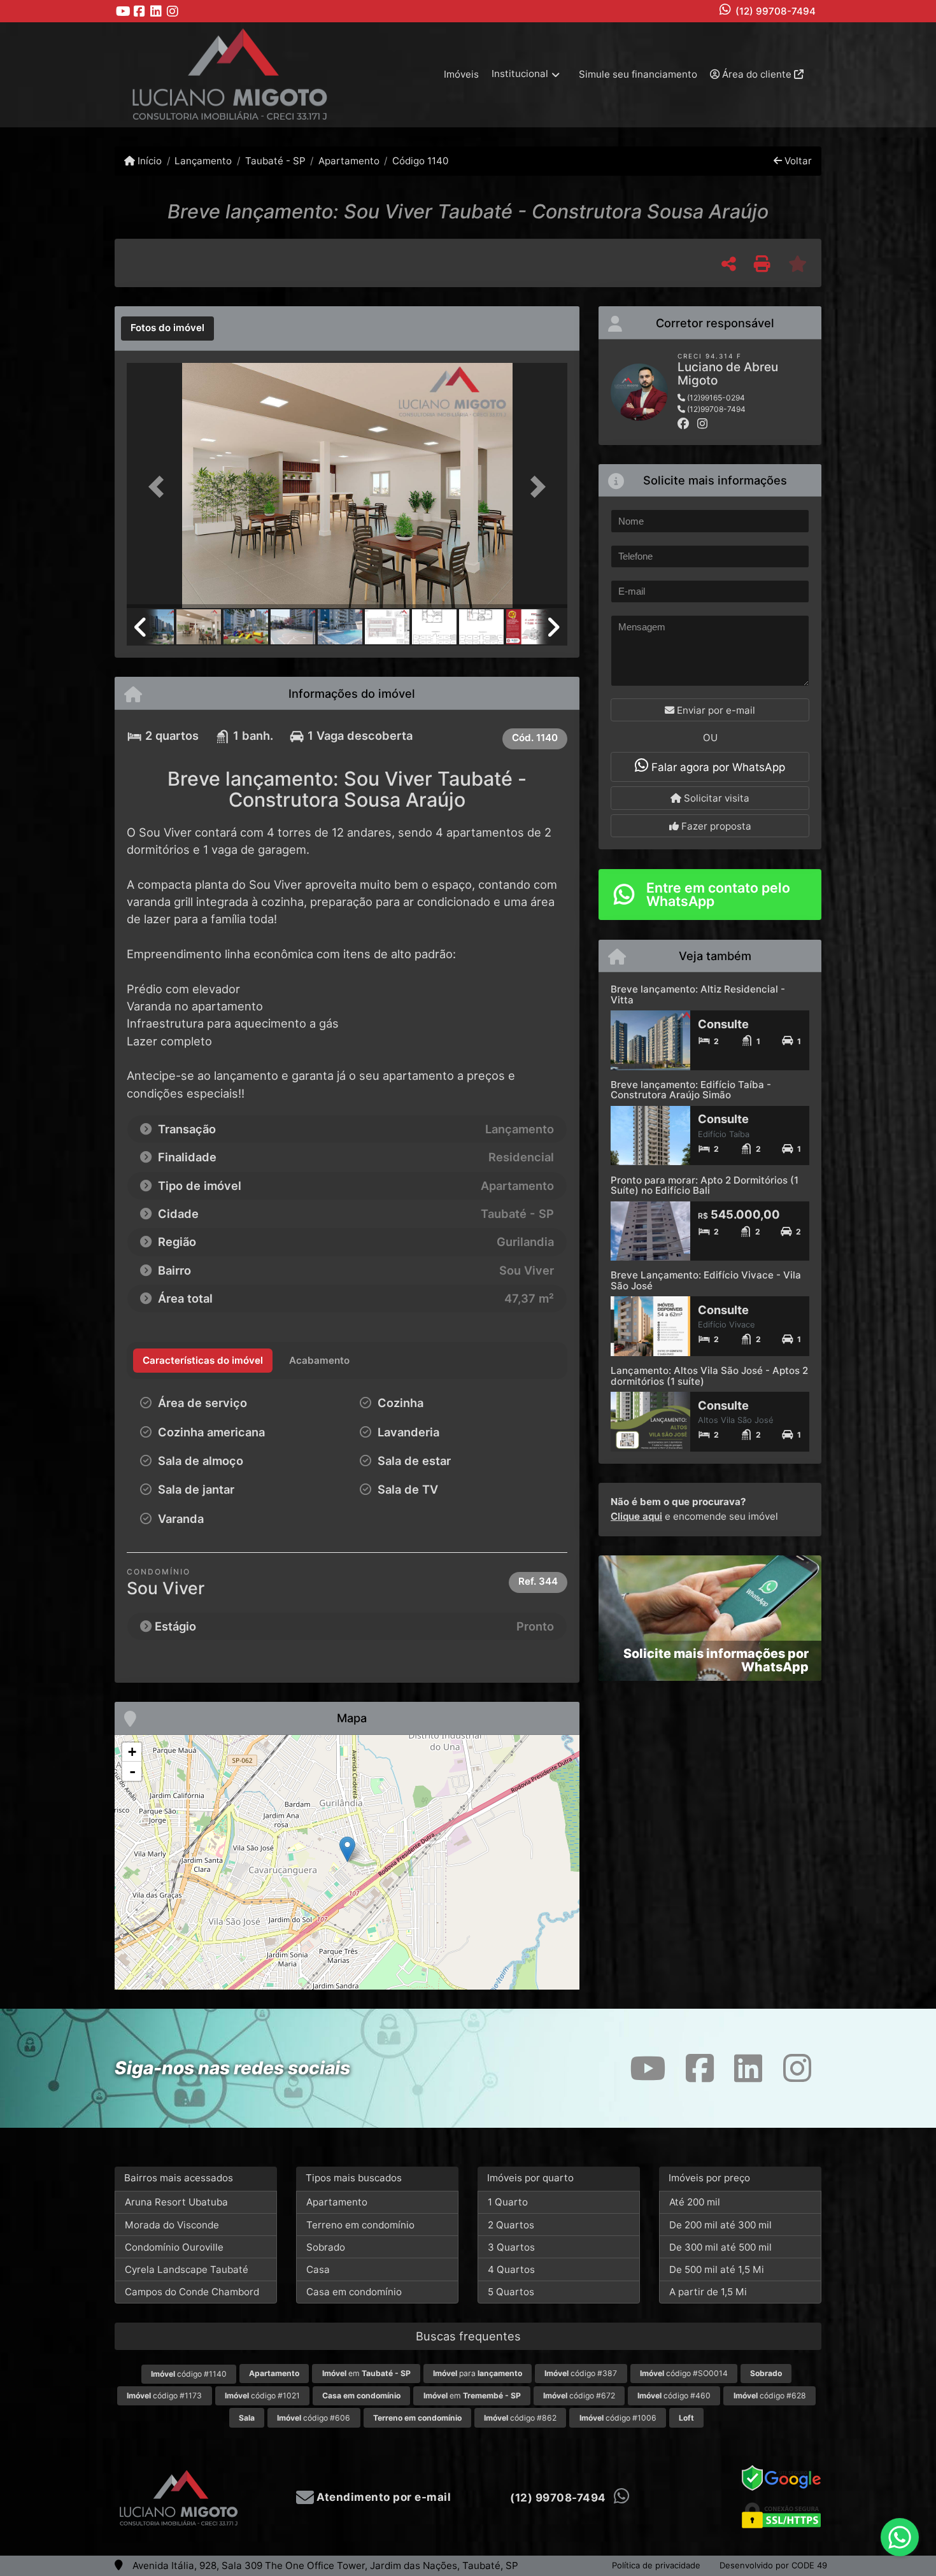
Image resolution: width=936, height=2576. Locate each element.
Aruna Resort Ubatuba (176, 2202)
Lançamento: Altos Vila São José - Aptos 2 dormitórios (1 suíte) (709, 1376)
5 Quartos (511, 2292)
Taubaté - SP (275, 161)
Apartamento (349, 161)
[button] (160, 487)
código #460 (674, 2396)
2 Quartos (511, 2225)
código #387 (581, 2373)
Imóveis (461, 74)
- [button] (132, 1771)
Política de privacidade (656, 2565)
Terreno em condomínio (360, 2225)
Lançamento (203, 161)
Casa (318, 2269)
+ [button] (132, 1752)
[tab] (167, 329)
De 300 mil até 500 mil (720, 2247)
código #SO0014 (684, 2373)
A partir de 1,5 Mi (708, 2292)
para (478, 2373)
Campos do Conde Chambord (192, 2292)
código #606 (314, 2418)
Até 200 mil (695, 2202)
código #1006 (618, 2418)
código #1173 (164, 2396)
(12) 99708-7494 (776, 11)
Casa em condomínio (354, 2292)
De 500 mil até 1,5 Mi (717, 2269)
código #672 (579, 2396)
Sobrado (326, 2247)
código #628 (770, 2396)
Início (148, 161)
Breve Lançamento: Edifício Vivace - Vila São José (706, 1280)
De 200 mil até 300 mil (720, 2225)
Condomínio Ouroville (174, 2247)
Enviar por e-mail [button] (715, 710)
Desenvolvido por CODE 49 (773, 2565)
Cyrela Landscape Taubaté (187, 2269)
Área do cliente (757, 74)
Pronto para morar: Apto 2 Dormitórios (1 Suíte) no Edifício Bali (705, 1185)
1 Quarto (508, 2202)
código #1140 (189, 2374)
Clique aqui (636, 1516)
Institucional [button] (520, 74)
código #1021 (262, 2396)
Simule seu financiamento (638, 74)
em (366, 2373)
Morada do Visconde (172, 2225)
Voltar (797, 161)
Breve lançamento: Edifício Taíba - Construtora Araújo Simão (691, 1090)
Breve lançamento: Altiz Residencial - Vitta (698, 994)
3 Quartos (511, 2247)
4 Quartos (511, 2269)
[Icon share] (123, 11)
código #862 (520, 2418)
